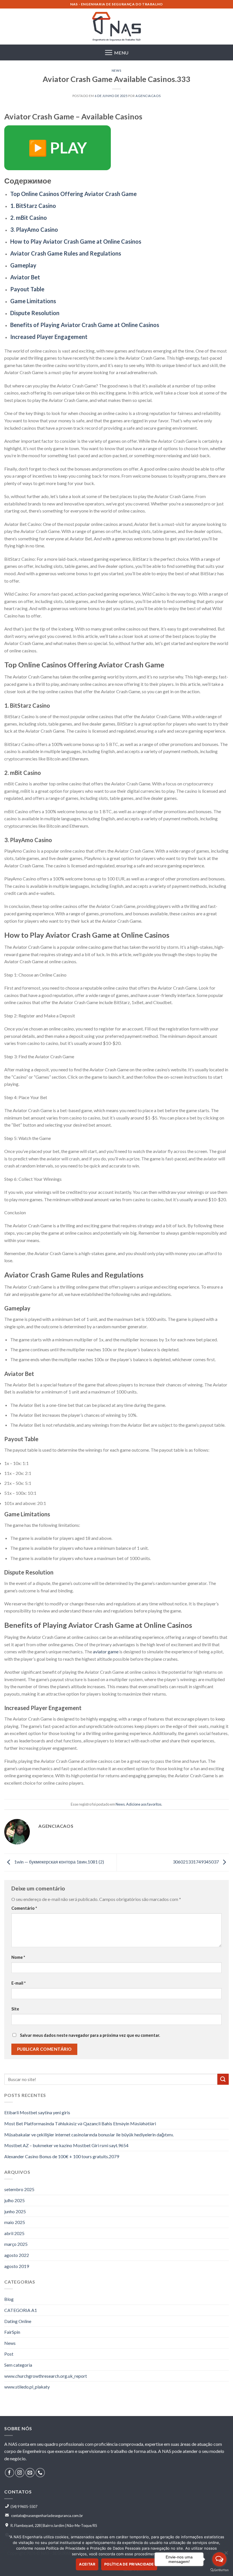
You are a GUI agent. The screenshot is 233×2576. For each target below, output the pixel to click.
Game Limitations (33, 301)
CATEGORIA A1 (21, 2310)
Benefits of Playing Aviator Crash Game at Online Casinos (85, 325)
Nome (18, 1957)
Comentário (24, 1908)
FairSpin (12, 2332)
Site (15, 2009)
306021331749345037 (196, 1862)
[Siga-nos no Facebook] (10, 2473)
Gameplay (23, 265)
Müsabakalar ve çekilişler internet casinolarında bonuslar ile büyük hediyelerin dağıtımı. (89, 2135)
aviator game (106, 1651)
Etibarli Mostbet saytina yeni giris (37, 2112)
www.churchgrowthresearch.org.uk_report (46, 2376)
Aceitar (87, 2564)
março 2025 (16, 2244)
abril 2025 (14, 2233)
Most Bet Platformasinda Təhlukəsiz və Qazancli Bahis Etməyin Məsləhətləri (80, 2123)
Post (9, 2354)
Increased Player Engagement (49, 337)
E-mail (18, 1983)
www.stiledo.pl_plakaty (27, 2387)
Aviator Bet (25, 277)
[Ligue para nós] (40, 2473)
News (116, 70)
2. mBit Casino (29, 218)
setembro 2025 (19, 2189)
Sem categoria (18, 2365)
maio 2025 (15, 2222)
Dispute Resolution (35, 313)
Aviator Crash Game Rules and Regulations (66, 253)
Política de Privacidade (129, 2564)
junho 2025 (15, 2211)
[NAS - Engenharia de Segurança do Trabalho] (116, 27)
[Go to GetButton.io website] (219, 2570)
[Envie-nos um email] (30, 2473)
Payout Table (27, 289)
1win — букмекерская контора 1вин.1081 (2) (59, 1862)
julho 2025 (14, 2200)
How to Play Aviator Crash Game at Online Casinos (76, 241)
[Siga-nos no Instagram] (20, 2473)
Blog (9, 2299)
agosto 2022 (17, 2255)
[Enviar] (223, 2079)
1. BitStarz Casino (33, 206)
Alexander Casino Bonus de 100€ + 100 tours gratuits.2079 (62, 2156)
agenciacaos (148, 96)
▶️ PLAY (58, 148)
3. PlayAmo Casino (34, 229)
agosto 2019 (17, 2266)
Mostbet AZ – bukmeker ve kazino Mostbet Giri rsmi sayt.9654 (66, 2145)
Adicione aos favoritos (144, 1804)
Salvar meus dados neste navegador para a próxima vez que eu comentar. (90, 2035)
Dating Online (18, 2321)
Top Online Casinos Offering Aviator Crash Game (73, 194)
